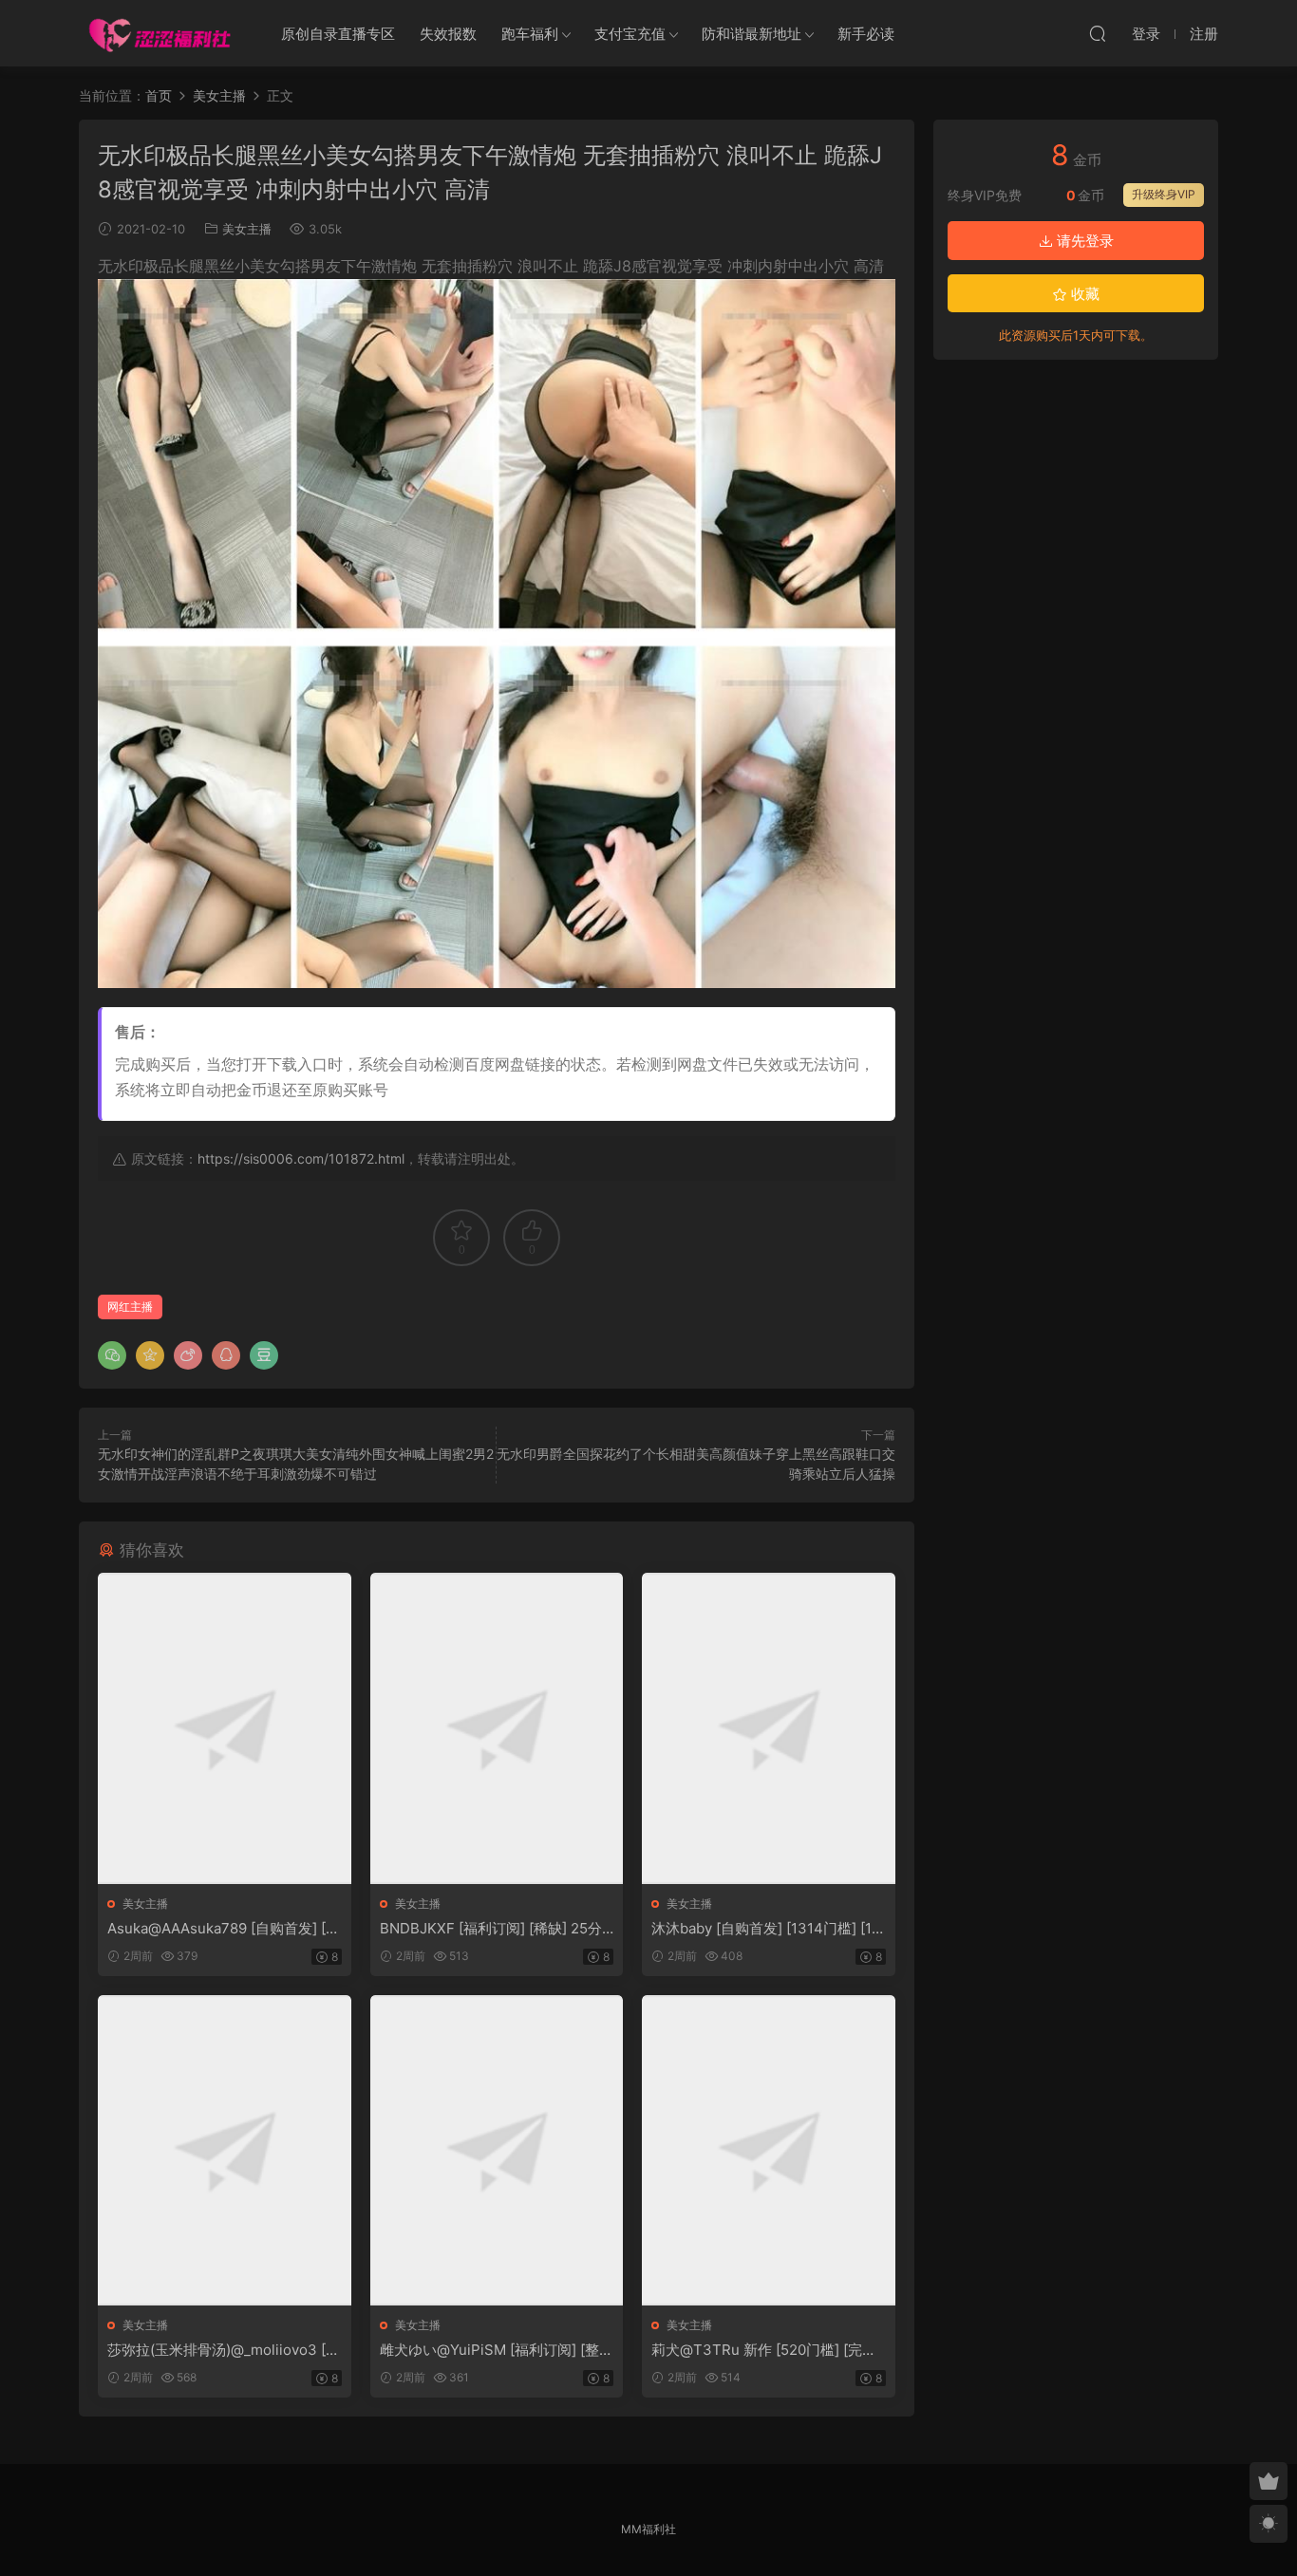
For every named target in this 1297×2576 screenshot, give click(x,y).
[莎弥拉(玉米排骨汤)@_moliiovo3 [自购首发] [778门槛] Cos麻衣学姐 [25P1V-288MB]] (225, 2150)
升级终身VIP (1164, 194)
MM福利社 (648, 2529)
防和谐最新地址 (752, 34)
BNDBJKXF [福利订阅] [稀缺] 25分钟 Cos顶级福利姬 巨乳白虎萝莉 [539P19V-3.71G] (496, 1929)
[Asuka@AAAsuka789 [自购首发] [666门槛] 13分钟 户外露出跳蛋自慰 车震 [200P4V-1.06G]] (225, 1728)
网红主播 (130, 1307)
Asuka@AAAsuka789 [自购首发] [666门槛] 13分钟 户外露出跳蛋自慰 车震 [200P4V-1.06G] (221, 1929)
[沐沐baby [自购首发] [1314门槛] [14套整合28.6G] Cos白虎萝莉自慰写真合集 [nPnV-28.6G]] (769, 1728)
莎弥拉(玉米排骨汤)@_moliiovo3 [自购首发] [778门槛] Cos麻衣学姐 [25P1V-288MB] (224, 2350)
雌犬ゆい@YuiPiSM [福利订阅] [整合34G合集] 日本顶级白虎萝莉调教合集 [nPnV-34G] (497, 2350)
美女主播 (247, 229)
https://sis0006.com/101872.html (301, 1158)
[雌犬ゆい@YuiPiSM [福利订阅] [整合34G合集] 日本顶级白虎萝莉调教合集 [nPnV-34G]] (497, 2150)
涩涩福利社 (160, 33)
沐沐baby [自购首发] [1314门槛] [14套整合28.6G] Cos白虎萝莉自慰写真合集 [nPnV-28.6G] (767, 1929)
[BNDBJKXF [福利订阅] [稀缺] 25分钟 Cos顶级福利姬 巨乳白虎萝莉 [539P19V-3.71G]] (497, 1728)
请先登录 (1083, 241)
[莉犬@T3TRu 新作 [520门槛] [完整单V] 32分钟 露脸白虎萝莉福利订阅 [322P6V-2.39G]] (769, 2150)
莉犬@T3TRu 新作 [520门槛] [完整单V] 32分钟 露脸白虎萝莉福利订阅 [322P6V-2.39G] (764, 2350)
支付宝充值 (630, 34)
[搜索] (1098, 33)
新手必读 (866, 34)
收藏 (1083, 294)
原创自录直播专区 (338, 34)
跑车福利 (530, 34)
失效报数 (448, 34)
